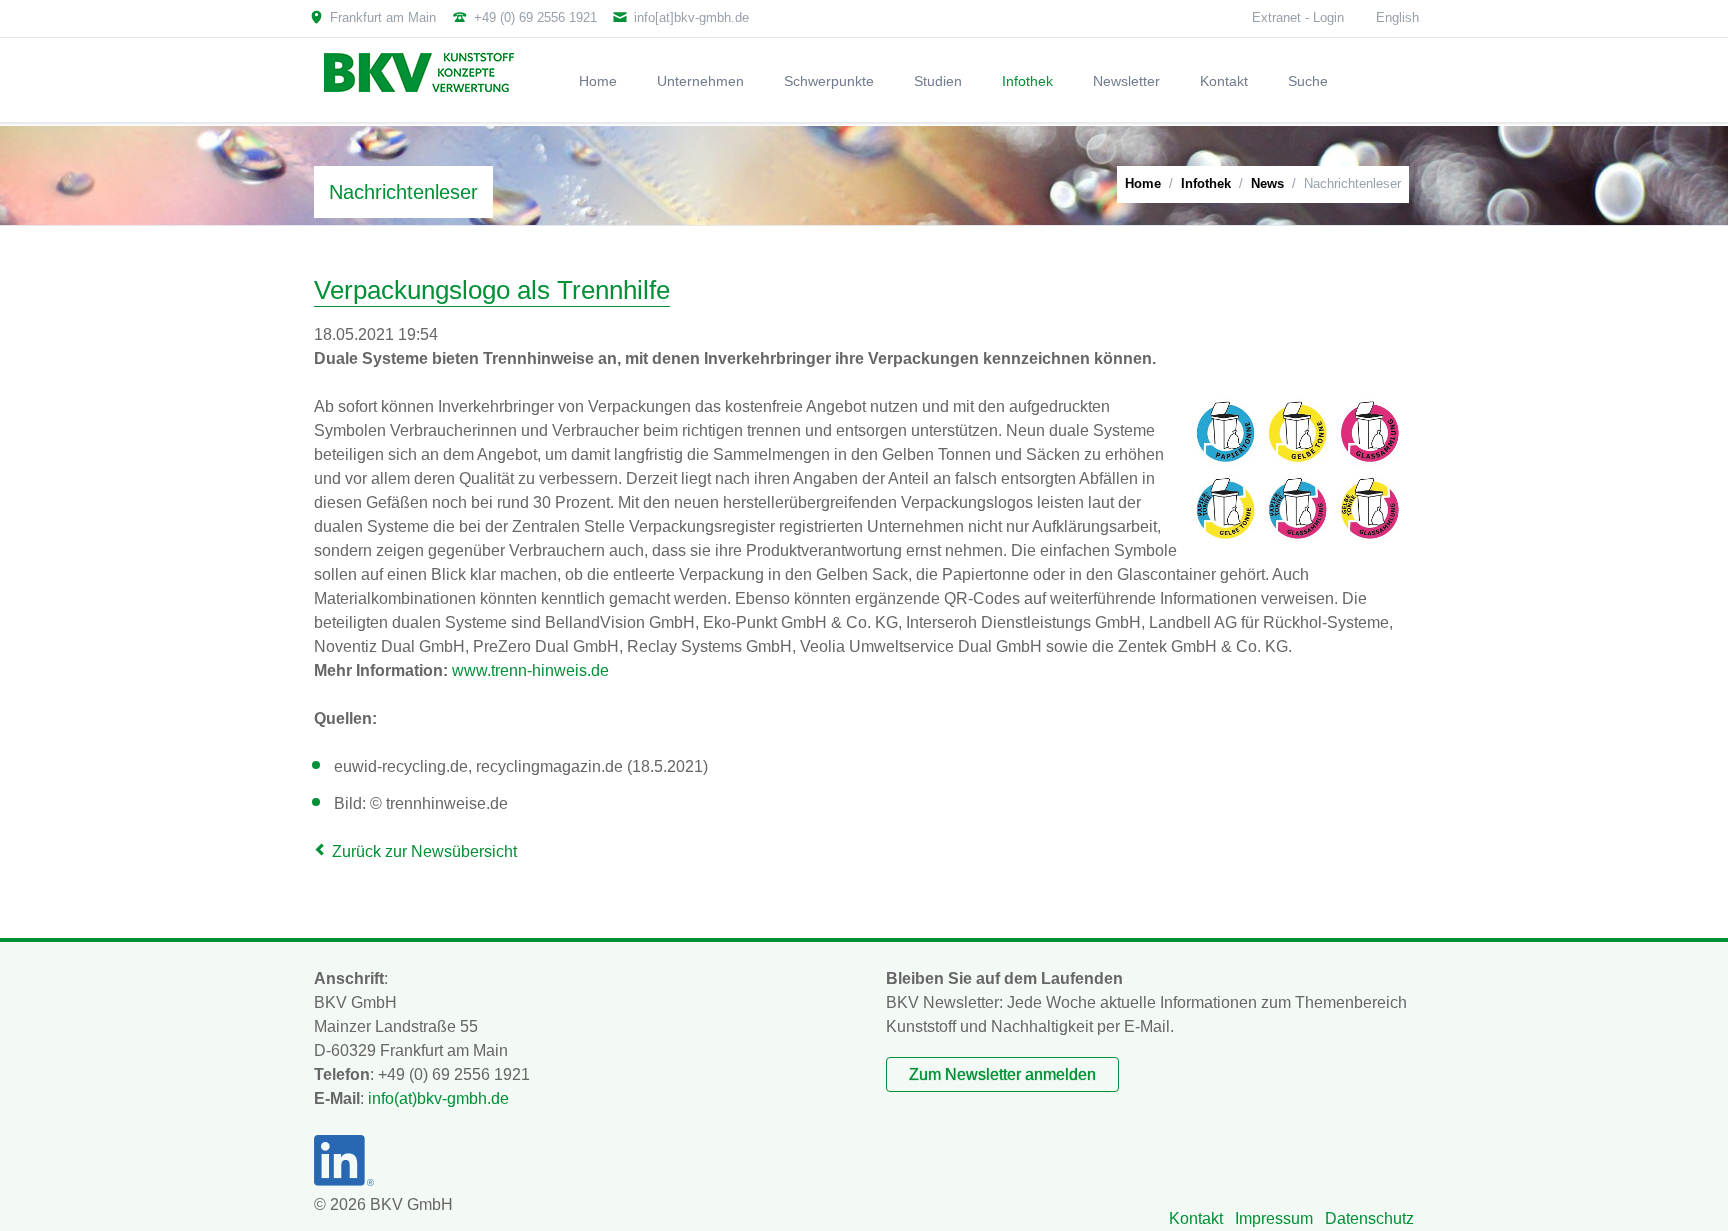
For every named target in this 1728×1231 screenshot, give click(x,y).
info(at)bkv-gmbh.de (438, 1098)
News (1267, 183)
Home (1143, 183)
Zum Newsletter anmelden (1002, 1074)
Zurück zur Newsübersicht (424, 851)
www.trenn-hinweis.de (530, 670)
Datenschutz (1369, 1218)
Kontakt (1196, 1218)
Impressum (1274, 1218)
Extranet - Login (1298, 17)
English (1397, 17)
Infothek (1206, 183)
